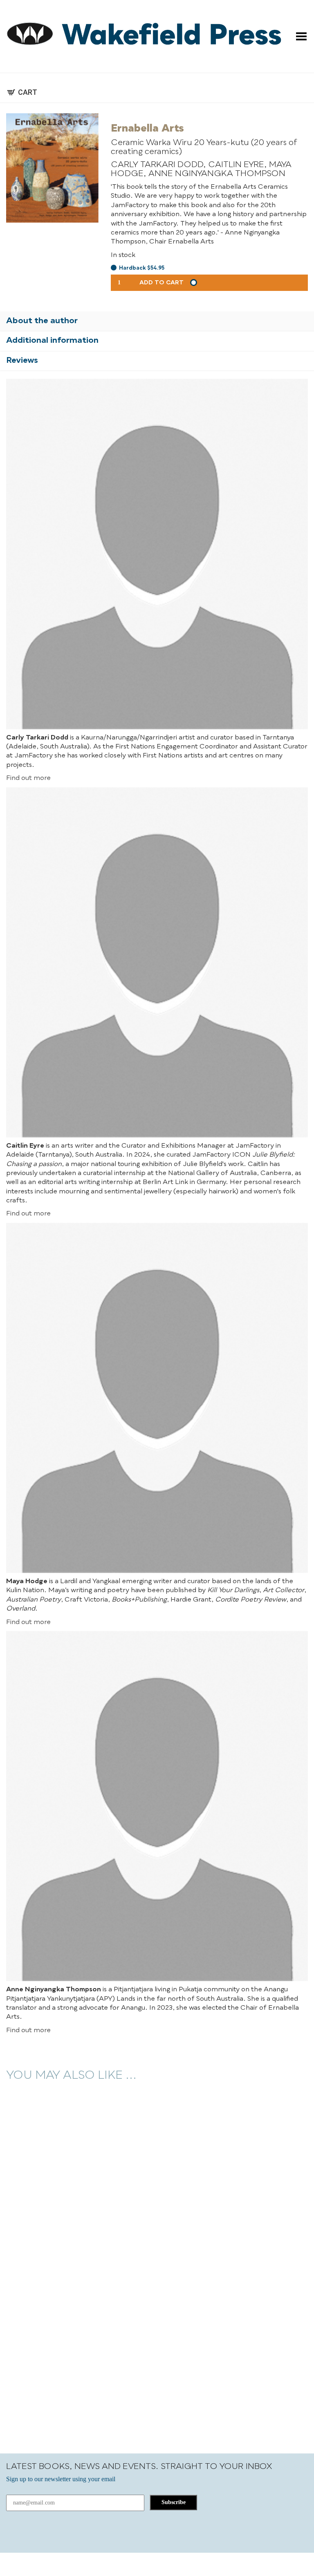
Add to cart (161, 283)
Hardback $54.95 (142, 268)
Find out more (28, 778)
